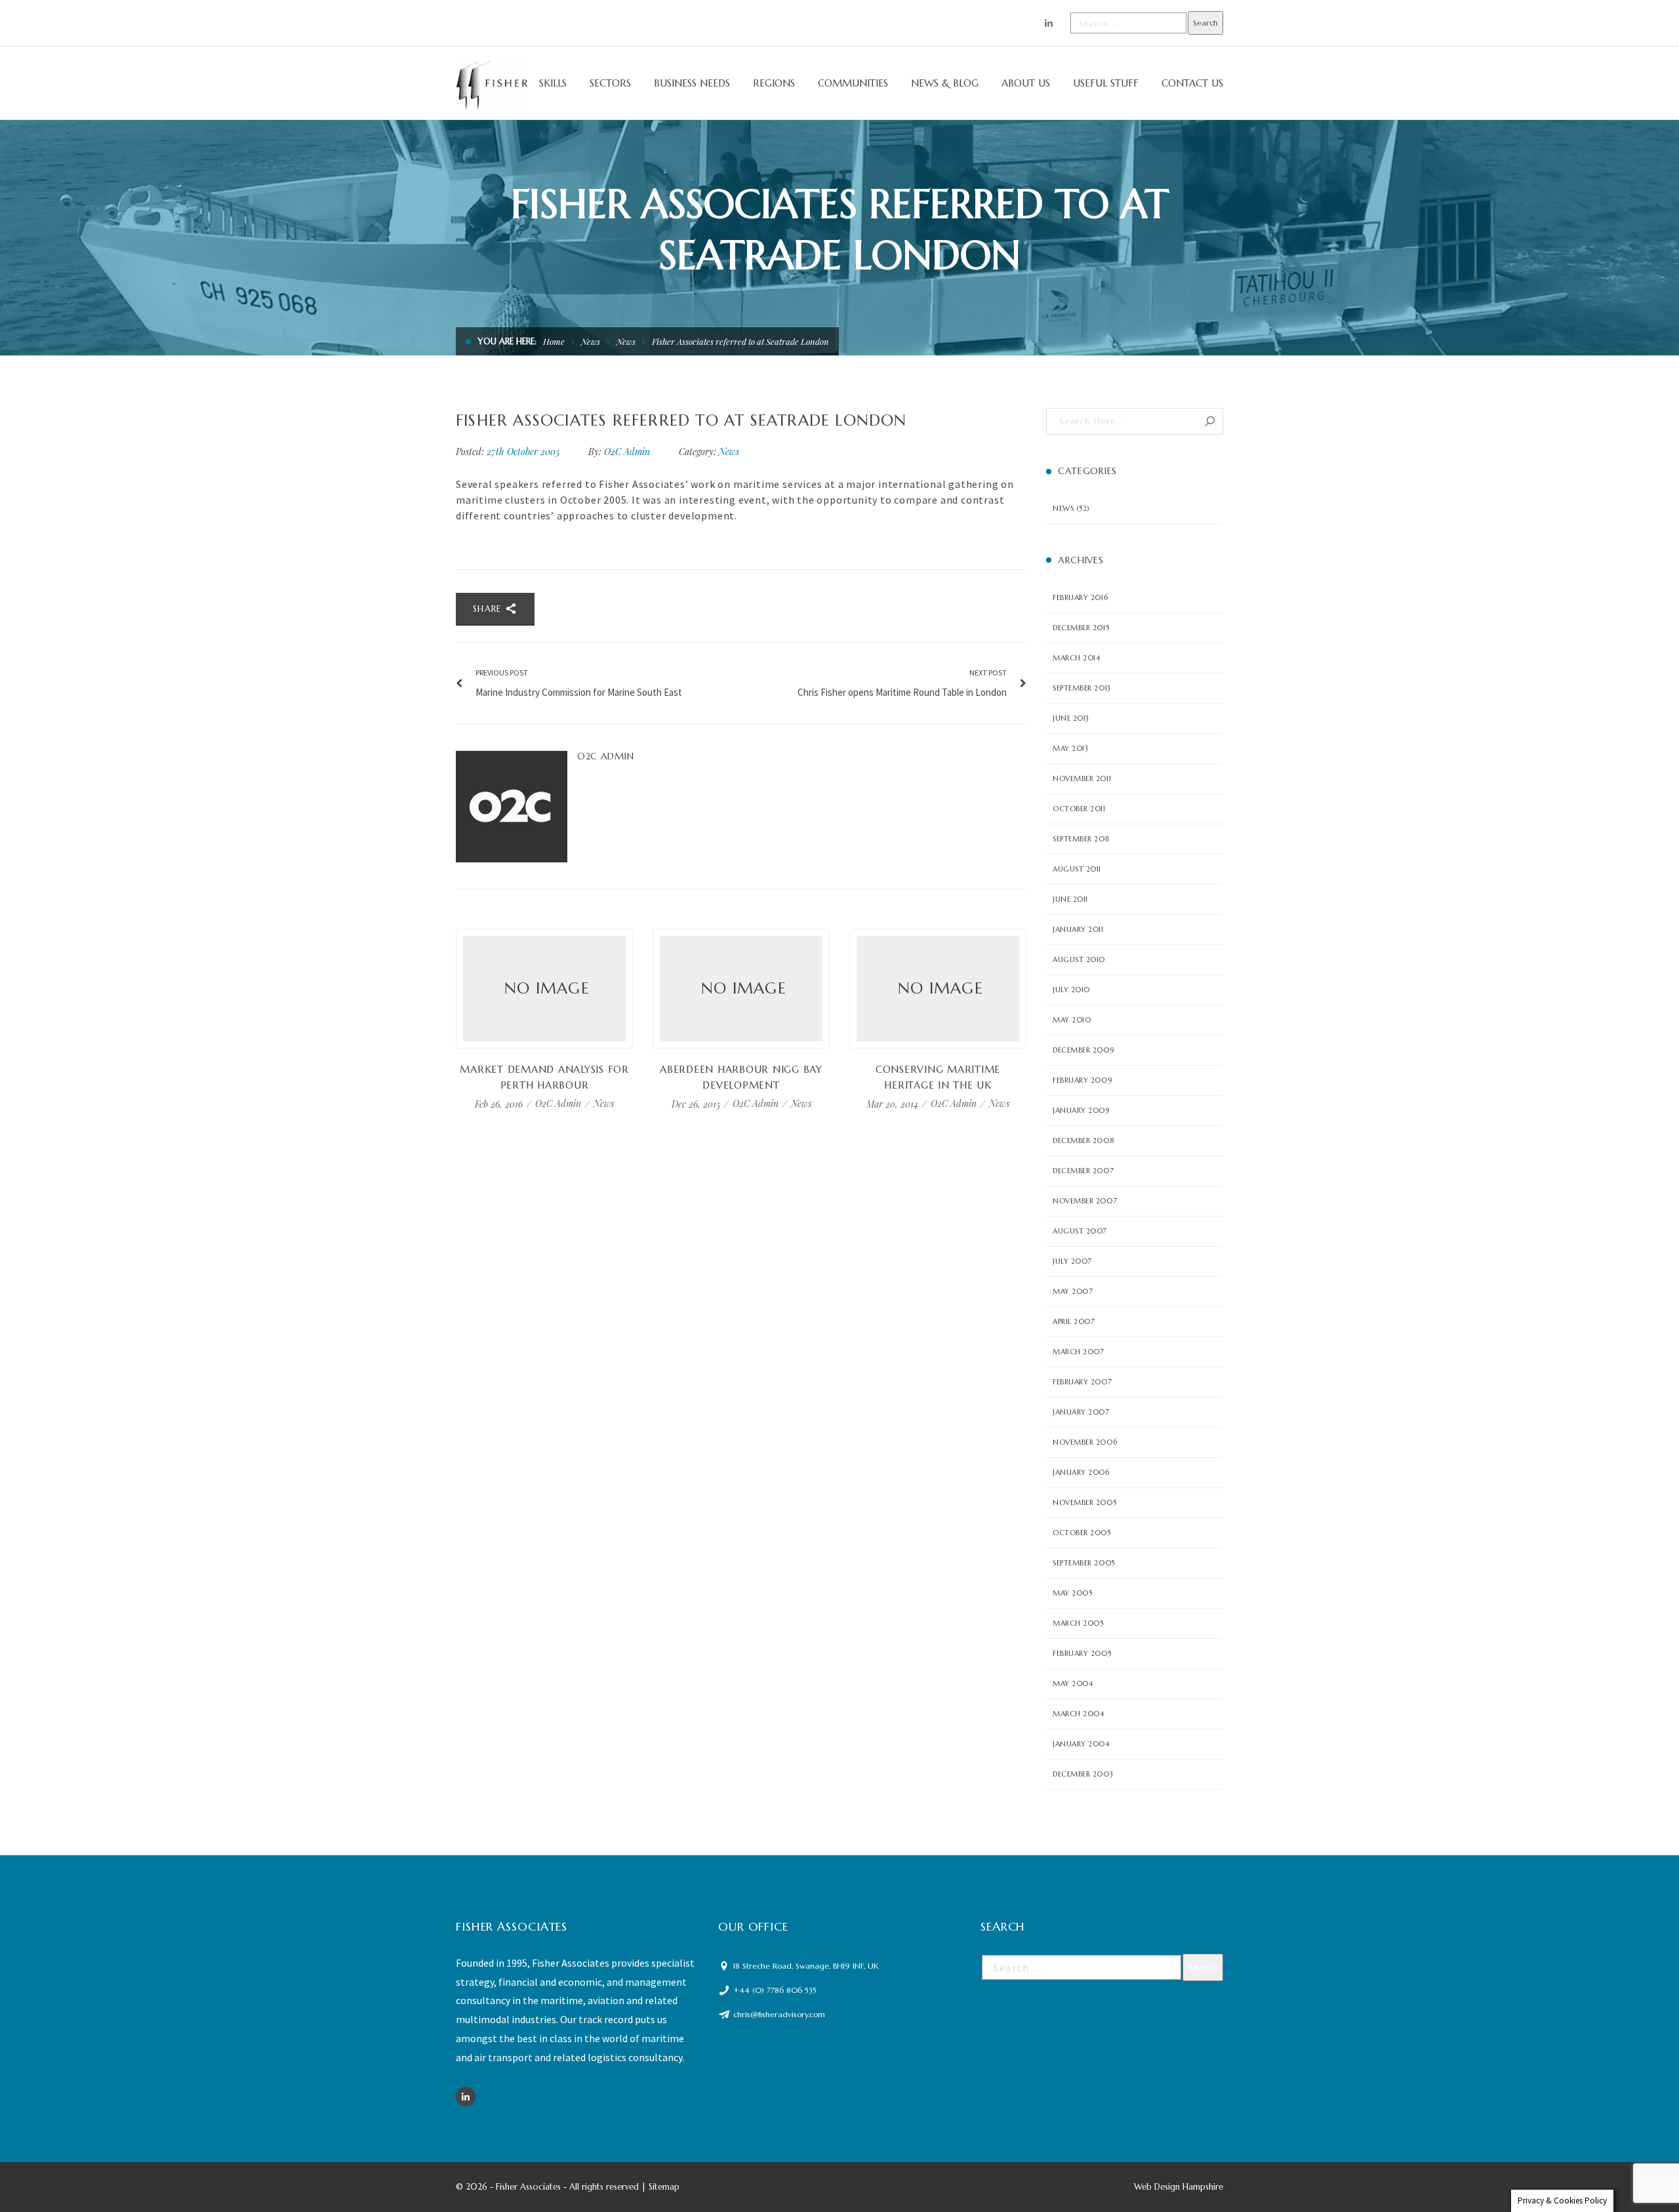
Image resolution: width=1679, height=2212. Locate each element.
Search (1210, 421)
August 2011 (1077, 869)
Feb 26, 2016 (500, 1103)
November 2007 (1085, 1201)
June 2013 (1071, 718)
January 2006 (1081, 1472)
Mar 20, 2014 (894, 1103)
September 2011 (1081, 839)
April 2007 (1074, 1321)
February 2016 (1080, 597)
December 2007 (1083, 1171)
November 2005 (1084, 1502)
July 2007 (1072, 1261)
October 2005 (1082, 1533)
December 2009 (1083, 1050)
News (591, 341)
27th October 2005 (524, 452)
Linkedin (466, 2097)
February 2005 (1082, 1653)
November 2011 (1082, 778)
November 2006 (1085, 1442)
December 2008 (1083, 1140)
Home (554, 341)
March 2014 (1077, 658)
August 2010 (1079, 959)
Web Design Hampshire (1179, 2187)
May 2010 (1072, 1020)
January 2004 (1081, 1744)
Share (489, 609)
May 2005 (1072, 1593)
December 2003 (1083, 1774)
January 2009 (1081, 1110)
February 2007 (1082, 1382)
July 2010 (1071, 990)
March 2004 (1079, 1714)
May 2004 (1073, 1683)
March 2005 (1078, 1623)
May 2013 (1070, 748)
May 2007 (1073, 1291)
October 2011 (1079, 809)
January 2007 (1081, 1412)
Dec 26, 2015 (697, 1103)
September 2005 (1084, 1563)
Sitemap (664, 2187)
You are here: (507, 341)
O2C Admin (627, 452)
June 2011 (1070, 899)
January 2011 (1078, 929)
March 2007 (1079, 1352)
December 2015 (1081, 628)
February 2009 (1082, 1080)
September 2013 (1082, 688)
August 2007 (1080, 1231)
